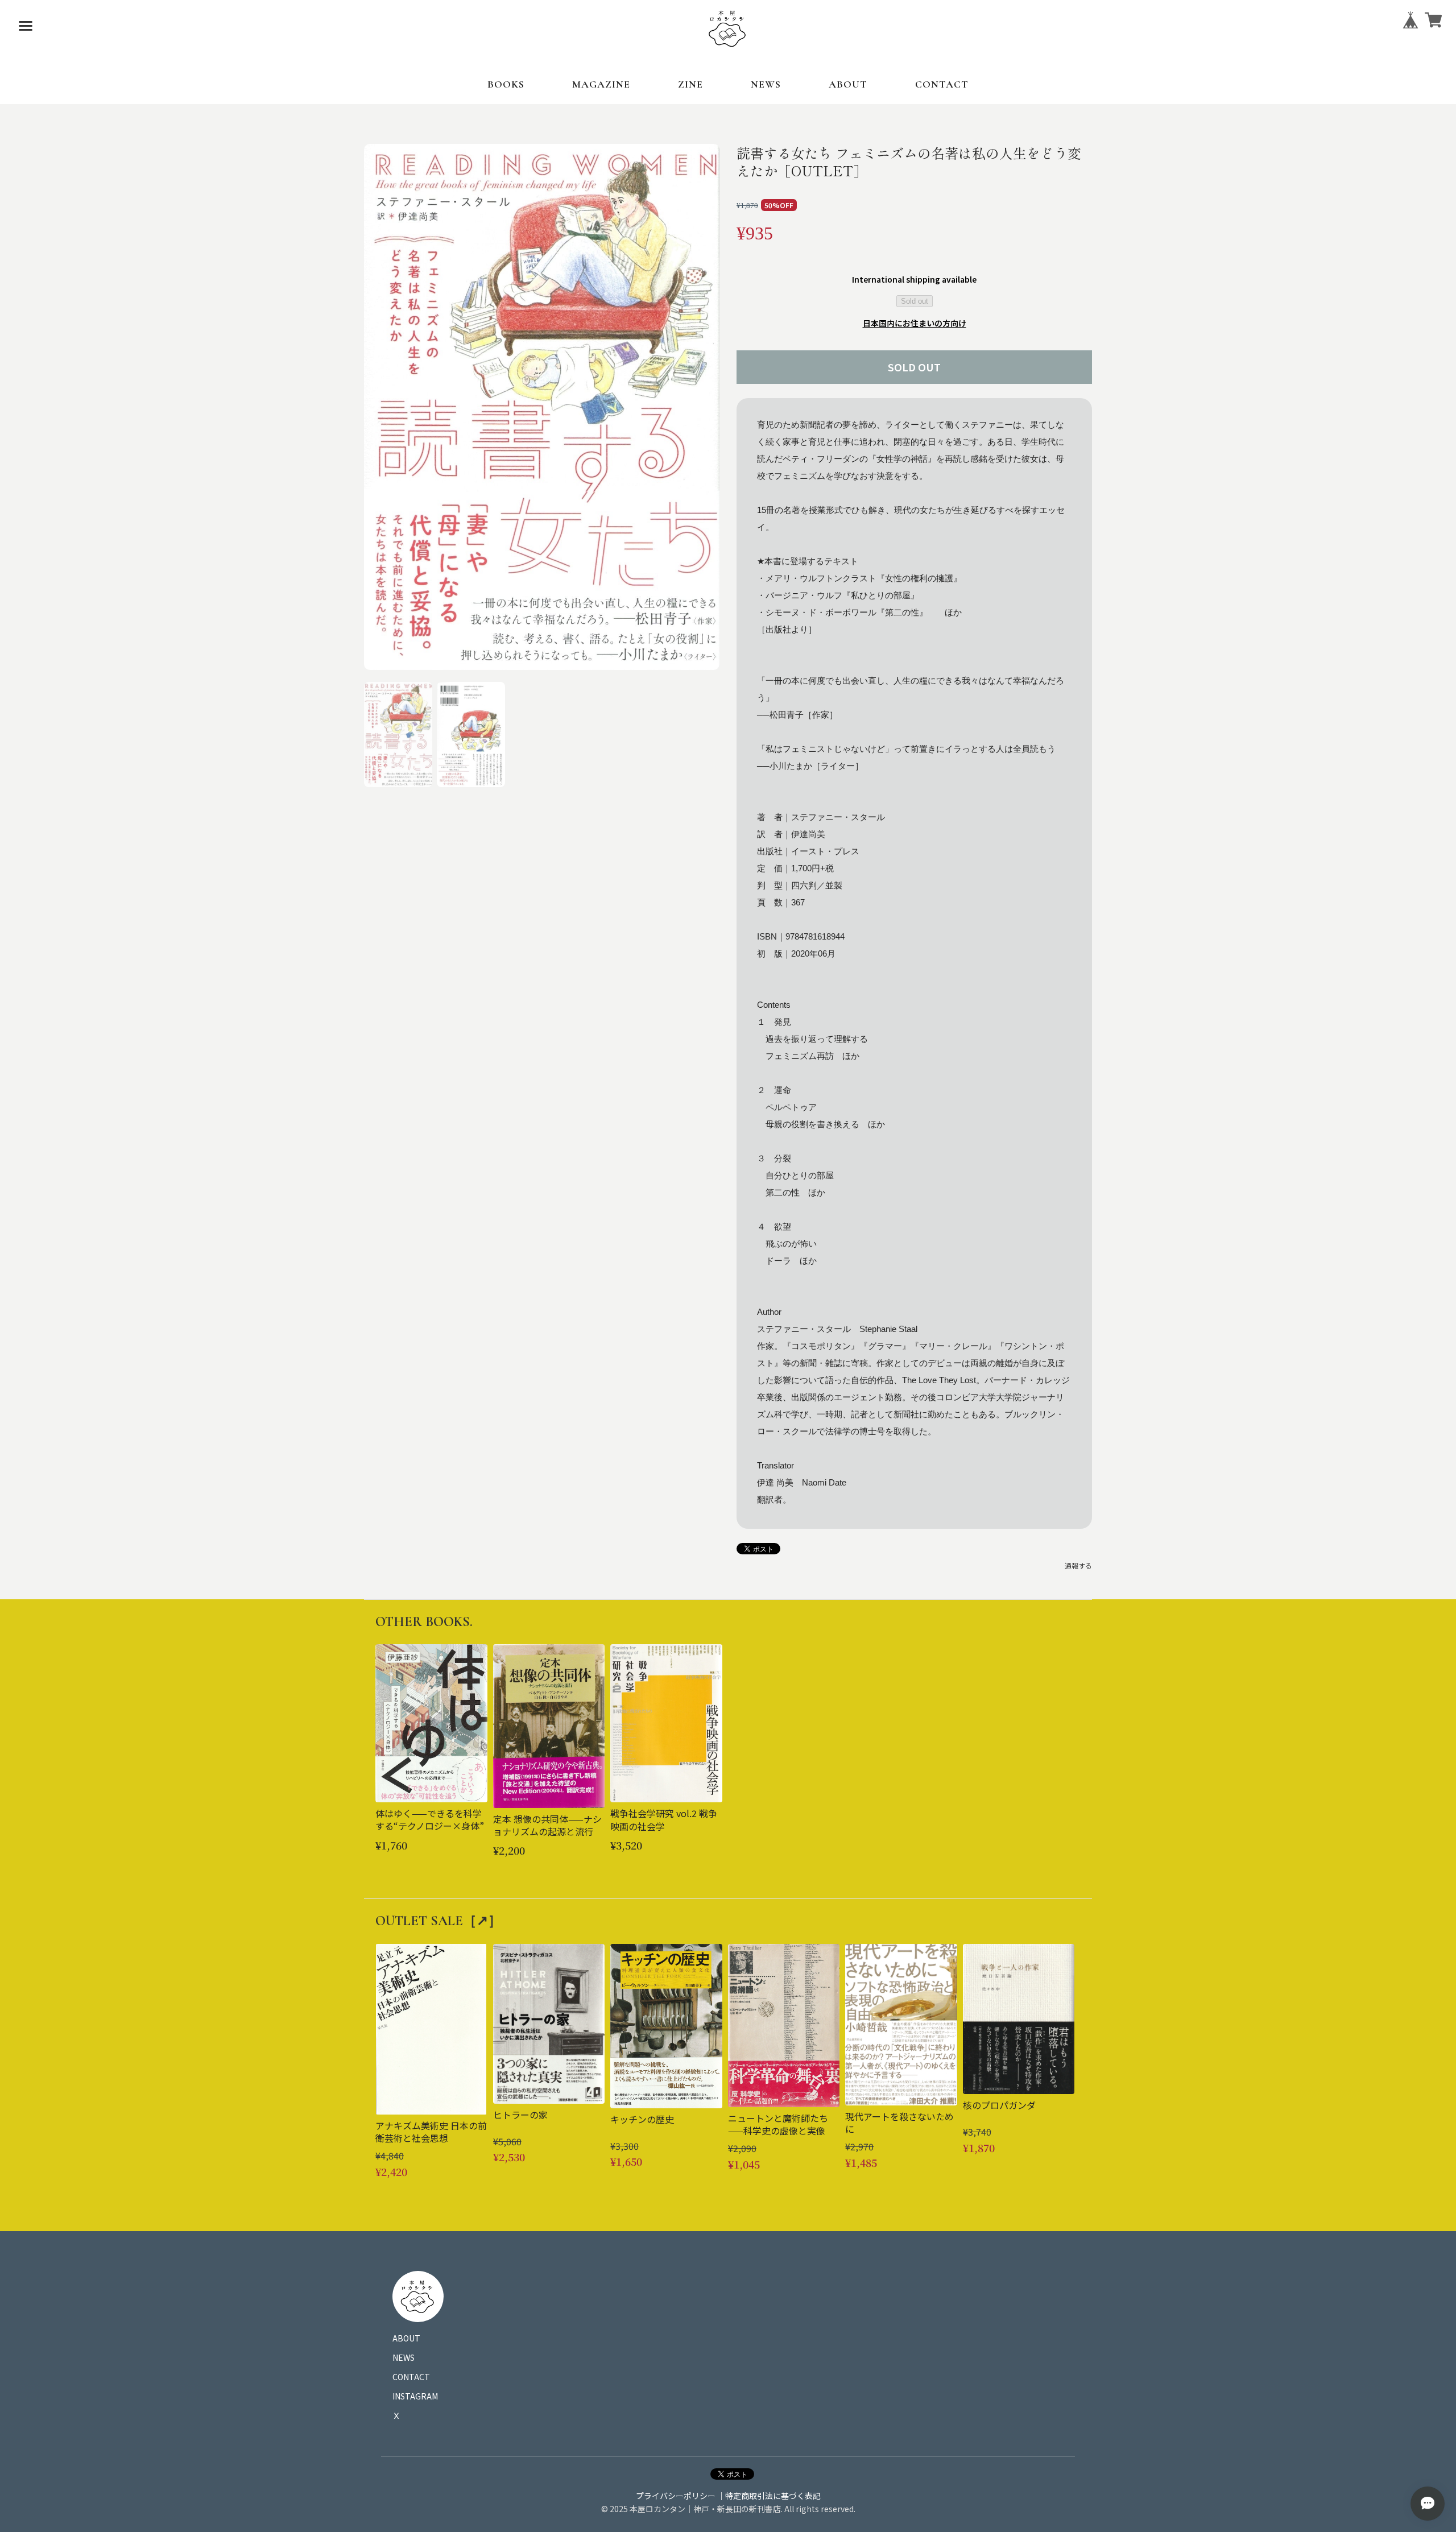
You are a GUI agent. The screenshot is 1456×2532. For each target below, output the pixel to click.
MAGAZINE (601, 84)
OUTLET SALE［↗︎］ (439, 1921)
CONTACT (942, 84)
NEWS (766, 84)
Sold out (915, 301)
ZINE (690, 84)
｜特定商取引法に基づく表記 (769, 2496)
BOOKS (506, 84)
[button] (398, 735)
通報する (1078, 1565)
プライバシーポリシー (676, 2496)
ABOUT (848, 84)
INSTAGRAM (415, 2396)
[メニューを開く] (26, 26)
